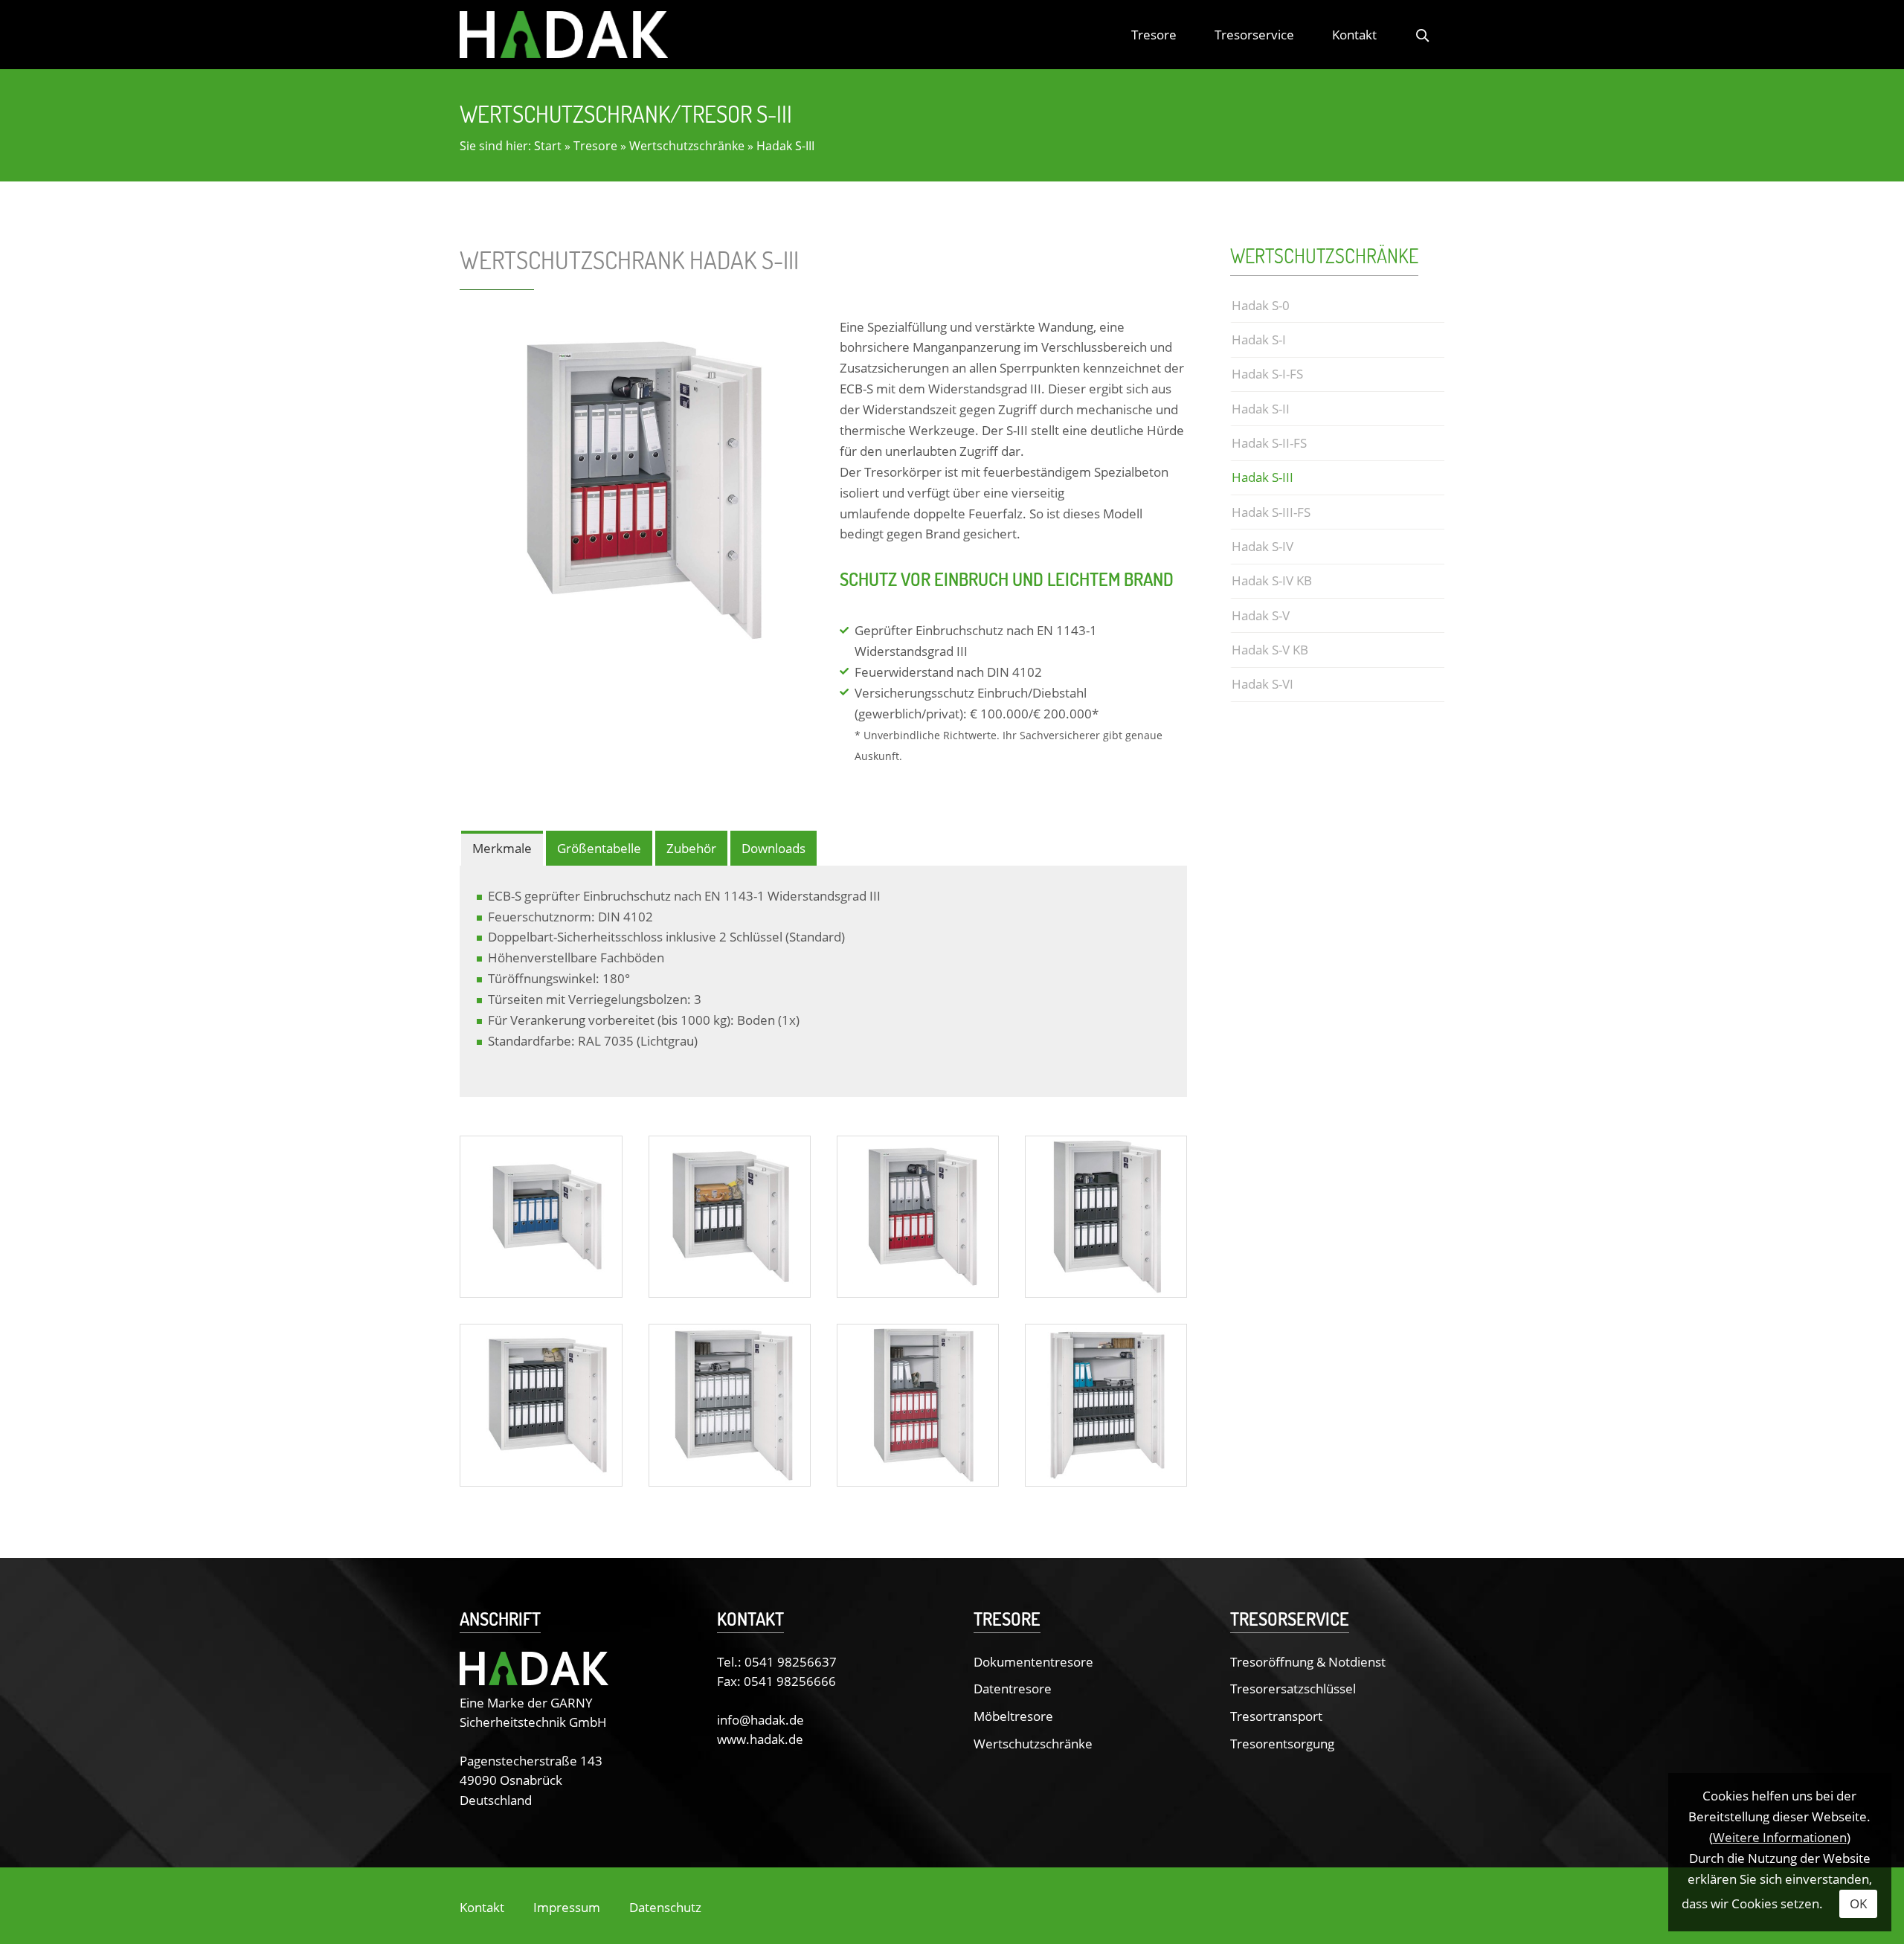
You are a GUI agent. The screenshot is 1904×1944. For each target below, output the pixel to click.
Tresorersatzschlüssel (1293, 1688)
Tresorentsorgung (1282, 1743)
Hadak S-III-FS (1271, 512)
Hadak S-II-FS (1269, 442)
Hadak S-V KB (1270, 649)
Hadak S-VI (1263, 683)
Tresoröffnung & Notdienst (1308, 1661)
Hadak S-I (1259, 339)
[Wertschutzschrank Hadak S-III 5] (541, 1403)
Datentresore (1013, 1688)
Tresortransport (1276, 1716)
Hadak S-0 (1261, 305)
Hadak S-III (785, 146)
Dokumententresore (1033, 1661)
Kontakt (1354, 34)
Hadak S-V (1261, 615)
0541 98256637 (791, 1661)
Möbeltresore (1013, 1716)
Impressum (567, 1907)
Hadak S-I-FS (1267, 373)
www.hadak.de (760, 1739)
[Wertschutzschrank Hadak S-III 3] (918, 1215)
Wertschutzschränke (687, 146)
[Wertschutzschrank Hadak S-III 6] (730, 1403)
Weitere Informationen (1780, 1837)
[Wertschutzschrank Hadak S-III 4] (1106, 1215)
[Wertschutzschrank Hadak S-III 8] (1106, 1403)
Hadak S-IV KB (1272, 580)
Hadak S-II (1261, 408)
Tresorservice (1254, 34)
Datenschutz (665, 1907)
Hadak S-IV (1263, 546)
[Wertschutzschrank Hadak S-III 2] (730, 1215)
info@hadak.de (760, 1719)
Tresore (1154, 34)
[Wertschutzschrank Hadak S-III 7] (918, 1403)
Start (548, 146)
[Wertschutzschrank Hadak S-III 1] (541, 1215)
